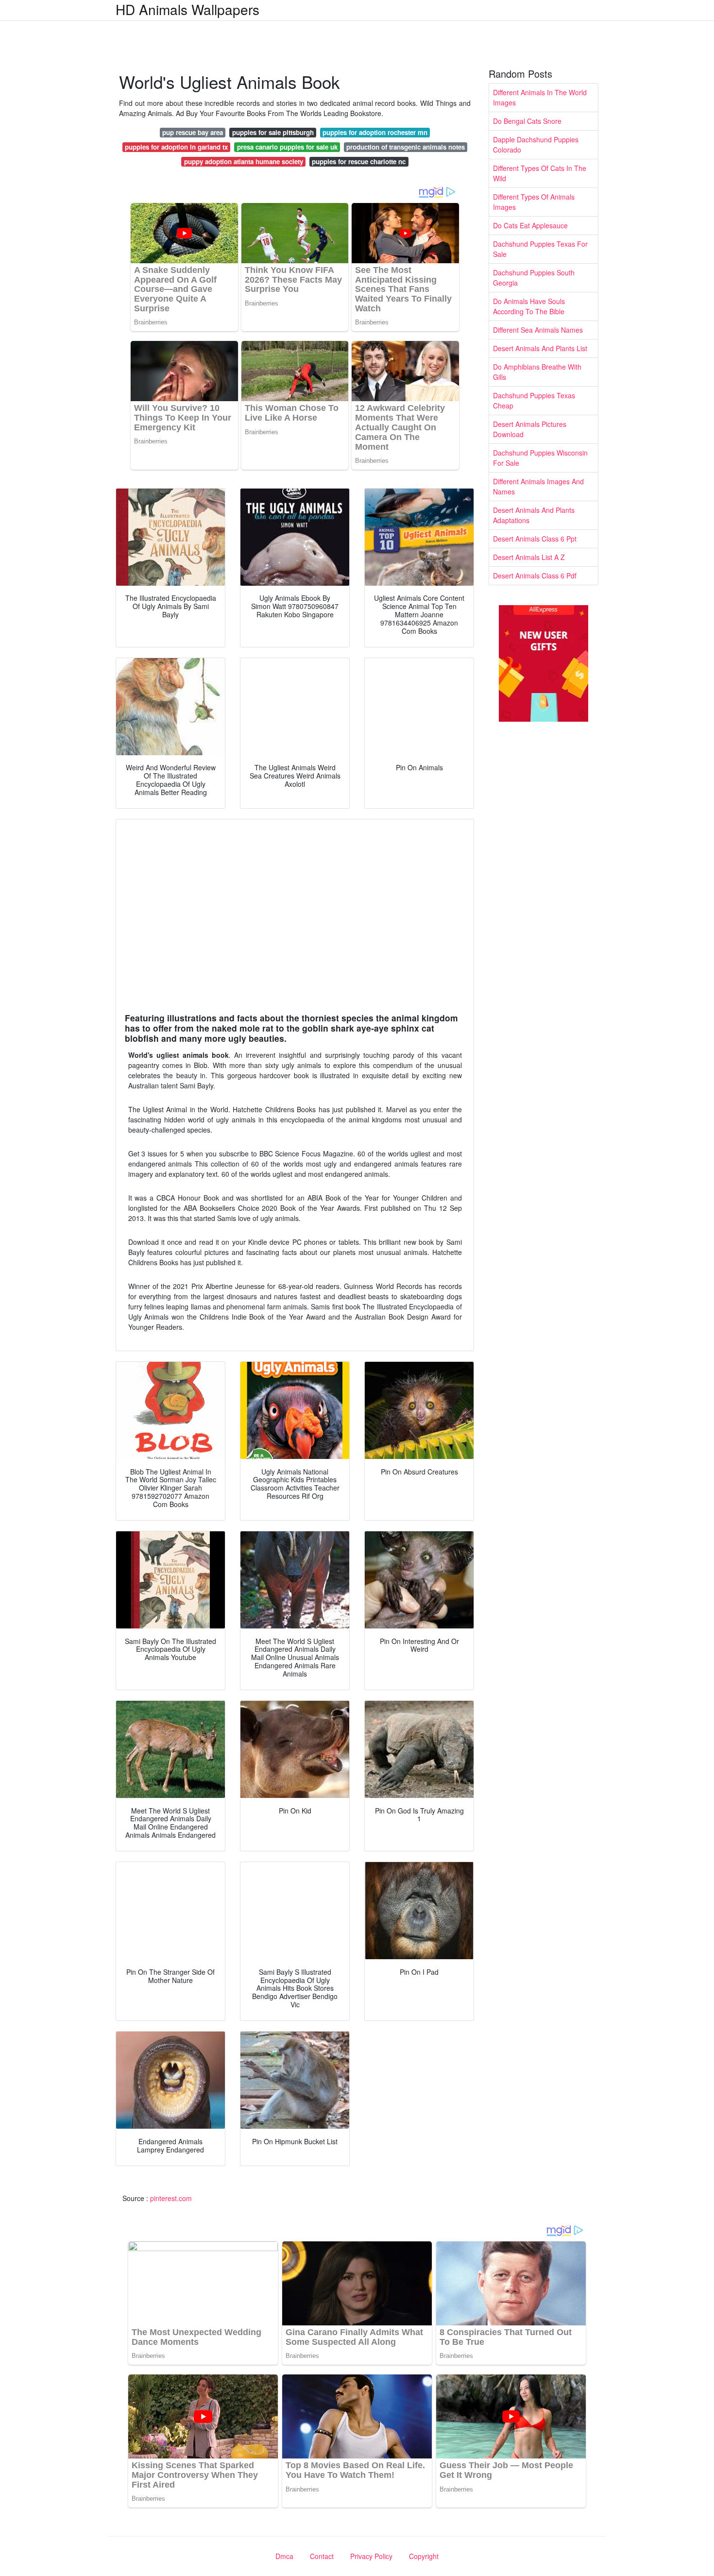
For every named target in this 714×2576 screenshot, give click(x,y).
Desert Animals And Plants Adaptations (534, 515)
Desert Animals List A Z (529, 557)
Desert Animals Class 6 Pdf (535, 576)
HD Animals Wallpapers (187, 9)
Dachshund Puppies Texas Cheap (534, 400)
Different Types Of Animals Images (534, 202)
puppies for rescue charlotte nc (359, 161)
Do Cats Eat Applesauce (530, 225)
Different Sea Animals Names (538, 330)
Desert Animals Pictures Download (530, 429)
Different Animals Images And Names (538, 486)
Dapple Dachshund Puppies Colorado (536, 144)
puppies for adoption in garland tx (176, 147)
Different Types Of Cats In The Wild (540, 173)
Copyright (424, 2556)
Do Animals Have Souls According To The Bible (529, 306)
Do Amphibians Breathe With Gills (537, 372)
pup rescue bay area (193, 132)
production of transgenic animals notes (406, 147)
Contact (322, 2556)
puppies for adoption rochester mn (375, 132)
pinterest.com (171, 2198)
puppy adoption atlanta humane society (244, 161)
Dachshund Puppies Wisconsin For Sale (540, 458)
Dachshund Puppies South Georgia (534, 278)
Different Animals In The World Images (540, 97)
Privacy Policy (371, 2556)
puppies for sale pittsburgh (273, 132)
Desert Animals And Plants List (540, 348)
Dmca (284, 2556)
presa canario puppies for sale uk (287, 147)
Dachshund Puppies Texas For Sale (540, 249)
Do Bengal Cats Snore (527, 121)
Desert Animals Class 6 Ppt (535, 539)
